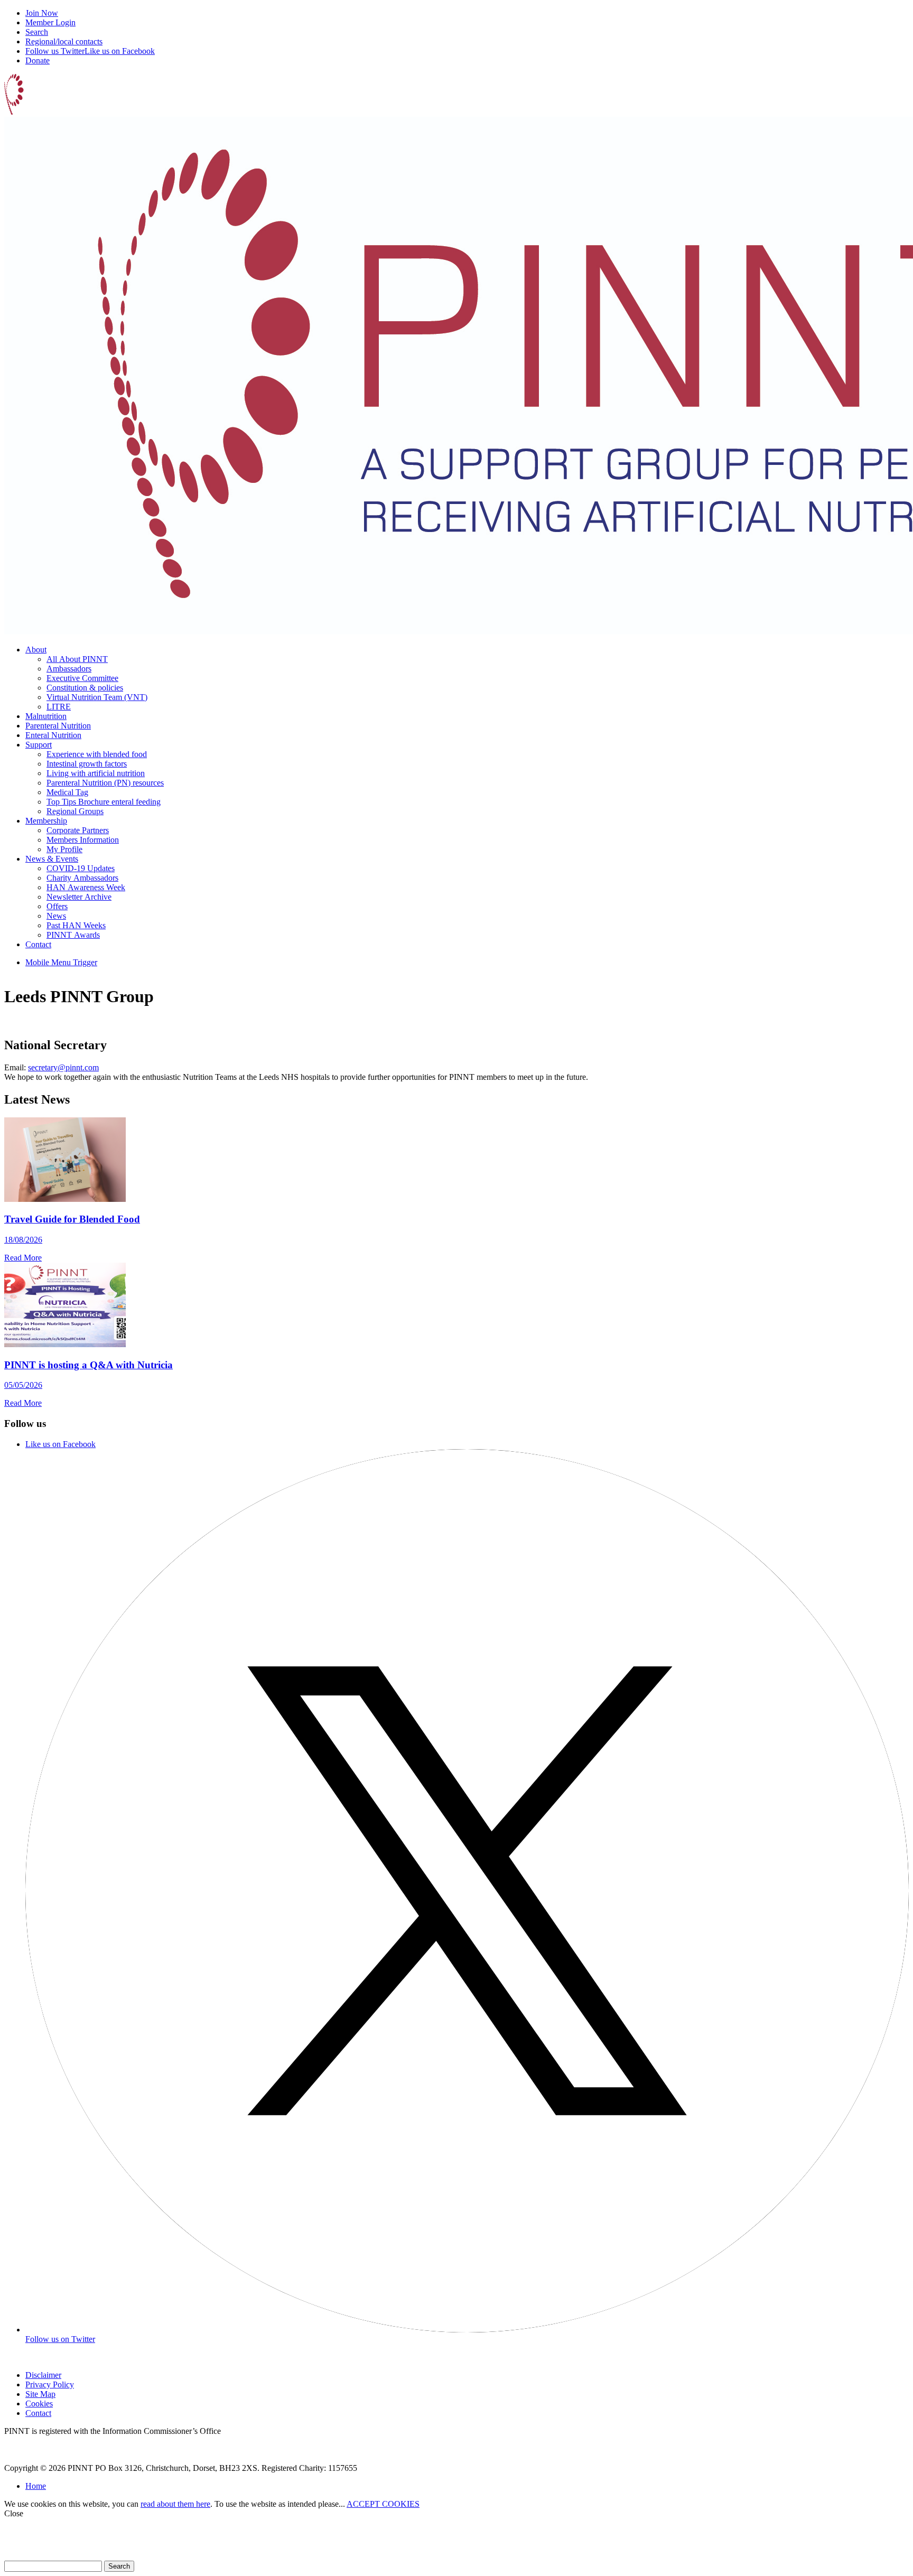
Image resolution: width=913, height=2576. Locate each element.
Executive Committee (82, 678)
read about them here (175, 2504)
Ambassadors (69, 669)
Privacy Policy (50, 2384)
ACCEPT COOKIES (383, 2504)
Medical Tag (67, 792)
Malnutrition (46, 716)
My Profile (64, 849)
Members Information (83, 840)
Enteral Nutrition (53, 735)
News (56, 916)
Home (36, 2486)
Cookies (39, 2404)
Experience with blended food (97, 754)
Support (39, 745)
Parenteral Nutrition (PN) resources (105, 783)
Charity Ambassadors (82, 878)
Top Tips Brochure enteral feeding (104, 802)
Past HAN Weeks (76, 925)
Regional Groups (75, 811)
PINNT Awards (73, 935)
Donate (38, 60)
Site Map (40, 2394)
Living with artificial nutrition (96, 773)
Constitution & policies (85, 688)
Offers (57, 906)
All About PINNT (77, 659)
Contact (38, 944)
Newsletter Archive (79, 897)
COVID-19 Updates (81, 868)
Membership (46, 821)
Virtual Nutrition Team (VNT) (97, 697)
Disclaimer (43, 2375)
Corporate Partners (78, 830)
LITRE (59, 707)
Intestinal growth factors (87, 764)
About (36, 650)
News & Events (52, 859)
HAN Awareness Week (86, 887)
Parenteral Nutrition (58, 726)
